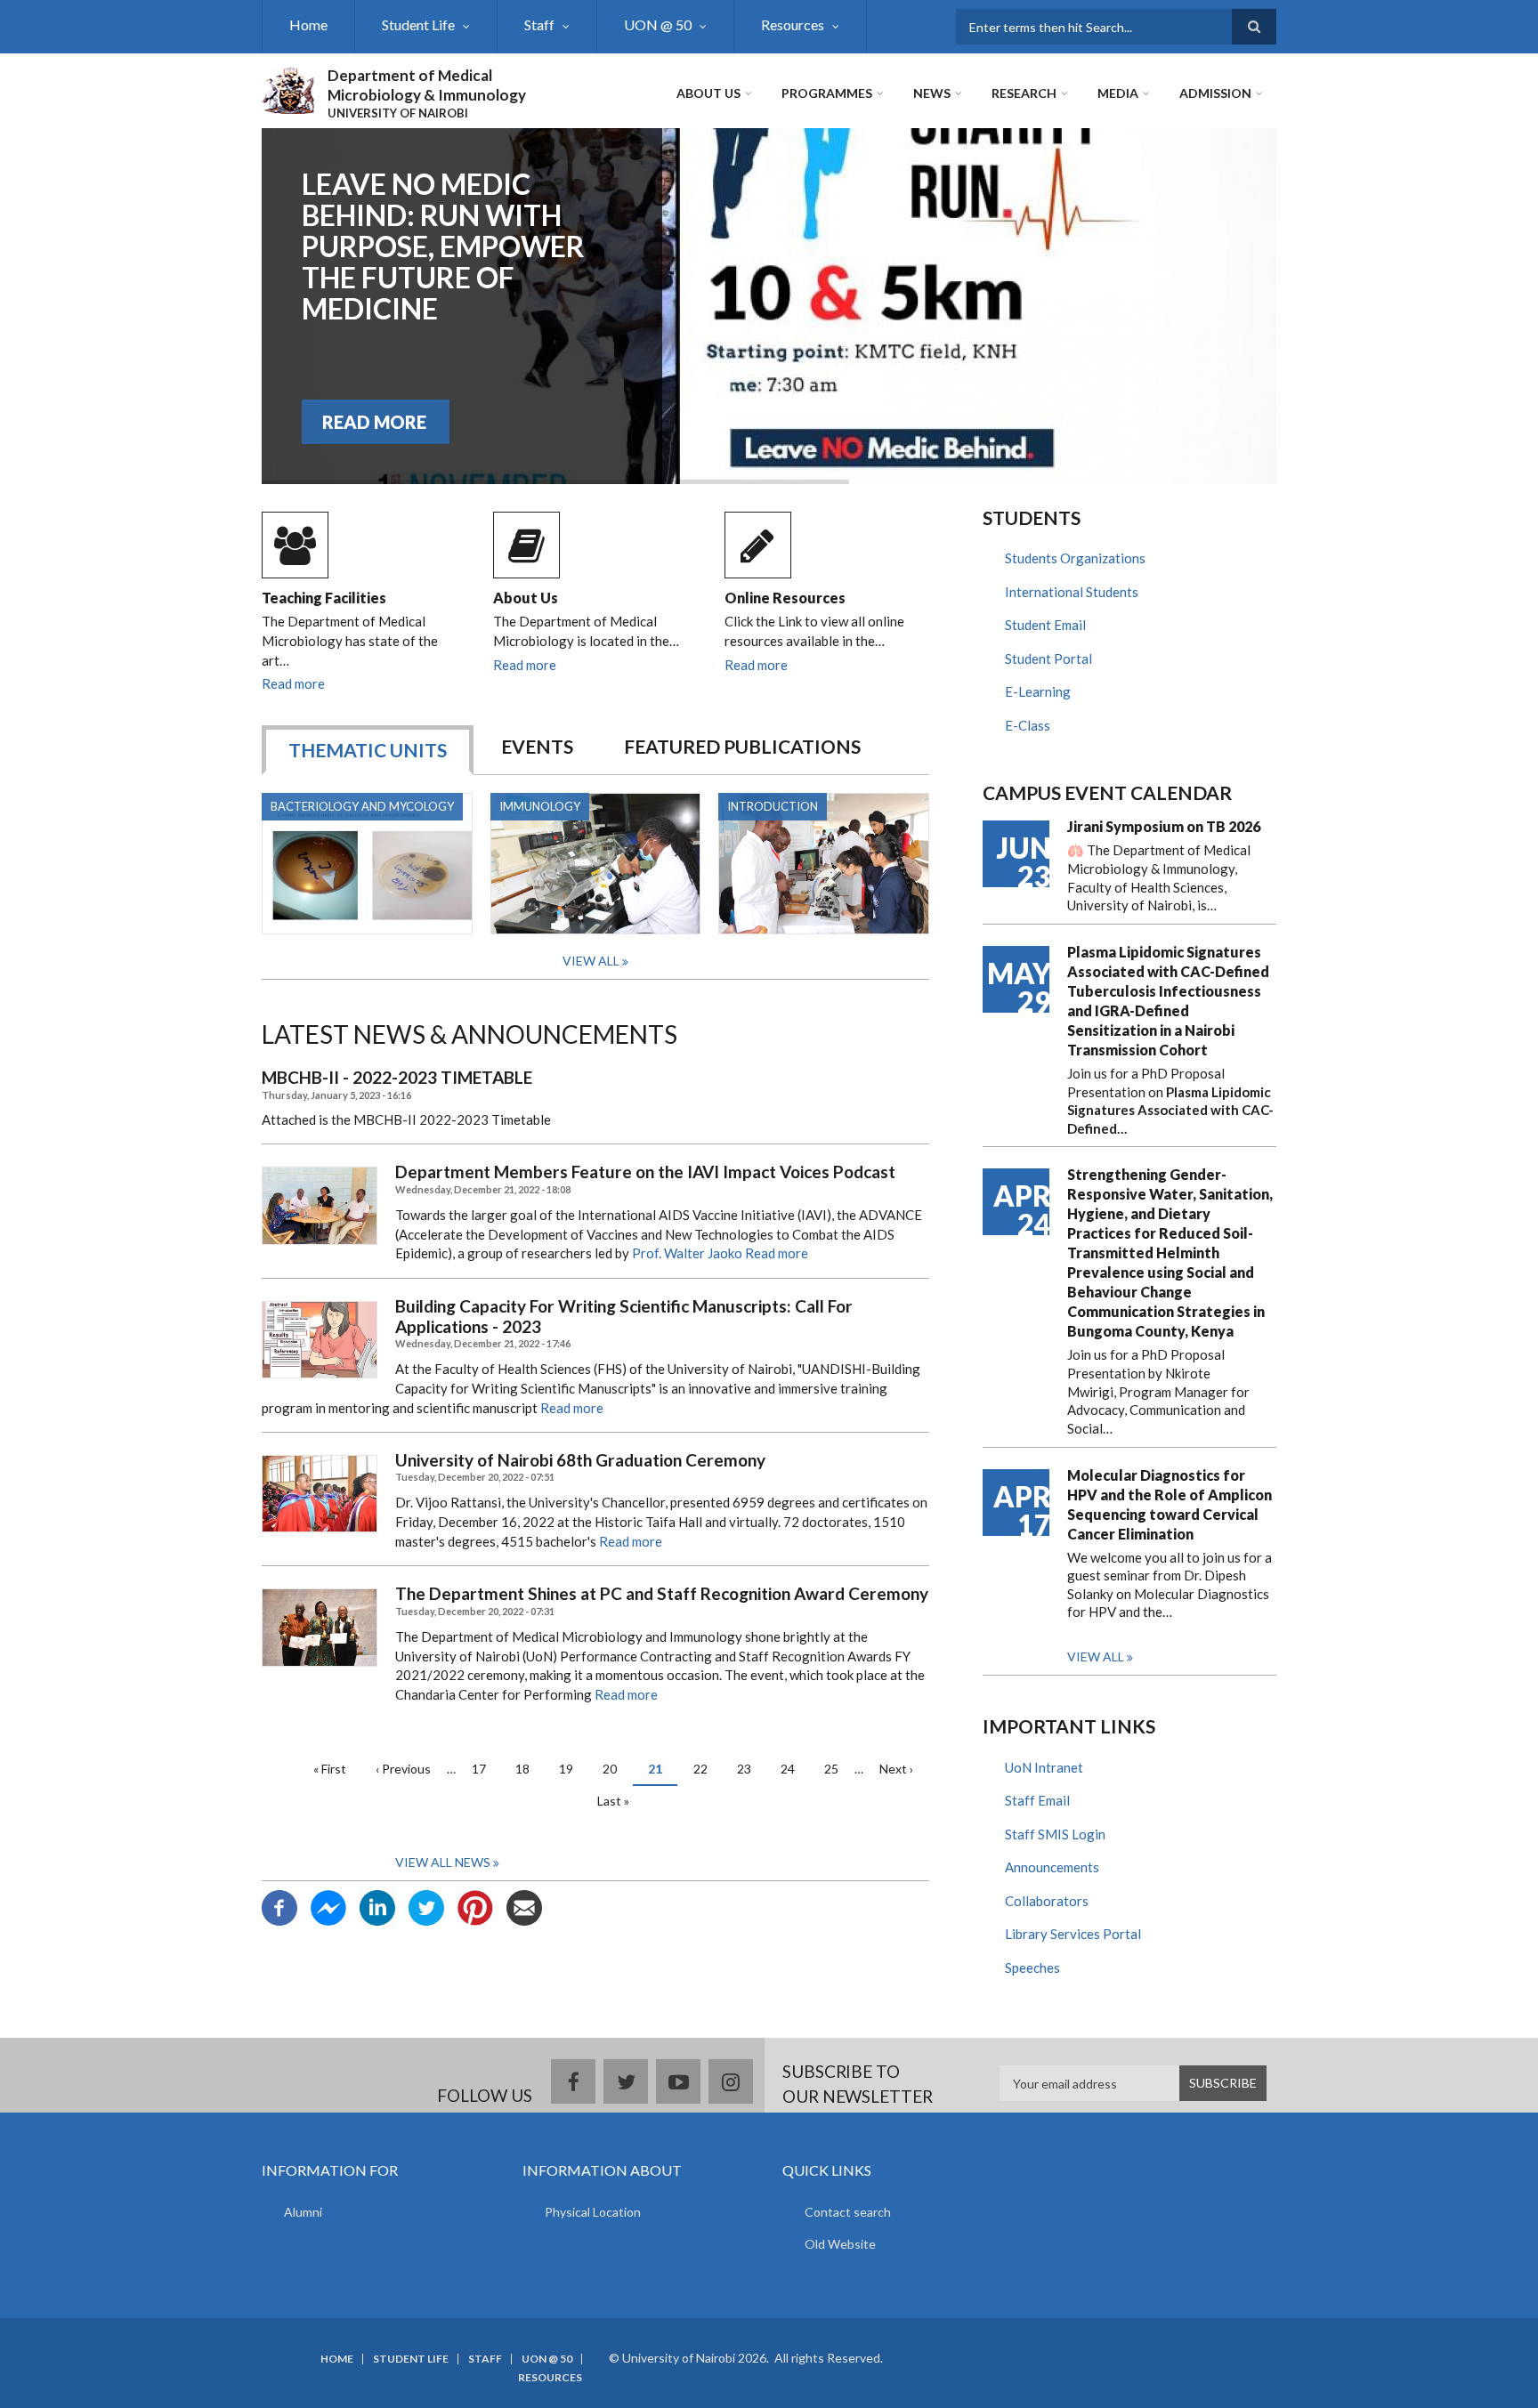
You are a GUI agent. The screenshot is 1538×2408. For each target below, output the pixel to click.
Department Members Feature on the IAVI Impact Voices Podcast (645, 1172)
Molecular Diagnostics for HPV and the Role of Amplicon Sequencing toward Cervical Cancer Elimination (1170, 1504)
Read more (293, 683)
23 (751, 1769)
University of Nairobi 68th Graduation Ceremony (580, 1460)
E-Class (1028, 725)
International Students (1072, 592)
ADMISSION (1215, 93)
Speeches (1032, 1968)
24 (794, 1769)
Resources (793, 24)
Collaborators (1047, 1901)
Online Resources (785, 598)
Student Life (418, 24)
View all (1096, 1657)
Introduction (773, 806)
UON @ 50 (658, 24)
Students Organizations (1075, 558)
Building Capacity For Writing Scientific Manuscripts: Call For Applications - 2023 (624, 1317)
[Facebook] (279, 1906)
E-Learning (1038, 691)
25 (838, 1769)
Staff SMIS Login (1055, 1834)
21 (663, 1774)
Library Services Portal (1073, 1934)
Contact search (848, 2212)
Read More (374, 422)
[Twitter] (426, 1906)
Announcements (1052, 1867)
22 (707, 1769)
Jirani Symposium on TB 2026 (1164, 826)
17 (486, 1769)
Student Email (1045, 625)
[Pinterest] (475, 1906)
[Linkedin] (377, 1906)
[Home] (288, 88)
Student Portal (1048, 659)
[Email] (524, 1906)
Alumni (303, 2212)
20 (616, 1769)
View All (591, 961)
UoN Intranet (1044, 1767)
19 (573, 1769)
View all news (443, 1862)
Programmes (827, 93)
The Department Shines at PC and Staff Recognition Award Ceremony (662, 1594)
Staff (539, 24)
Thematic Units (368, 750)
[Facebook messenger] (328, 1906)
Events (537, 746)
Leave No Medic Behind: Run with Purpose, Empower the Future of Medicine (443, 246)
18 (529, 1769)
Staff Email (1037, 1800)
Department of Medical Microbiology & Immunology (427, 85)
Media (1118, 93)
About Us (708, 93)
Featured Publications (742, 746)
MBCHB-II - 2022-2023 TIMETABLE (397, 1078)
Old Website (840, 2244)
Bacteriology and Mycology (362, 806)
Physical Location (593, 2212)
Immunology (540, 806)
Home (308, 24)
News (932, 93)
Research (1024, 93)
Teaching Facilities (324, 598)
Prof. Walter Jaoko (687, 1253)
